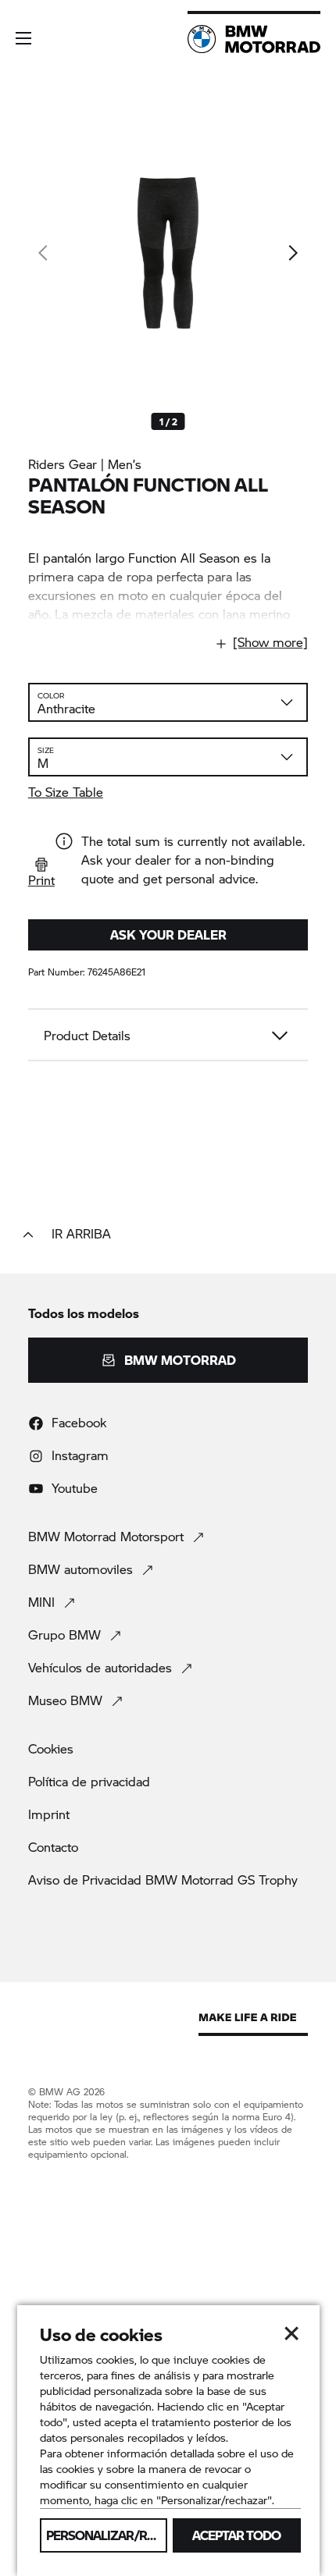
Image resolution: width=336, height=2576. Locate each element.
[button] (23, 38)
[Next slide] (292, 253)
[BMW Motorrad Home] (254, 39)
